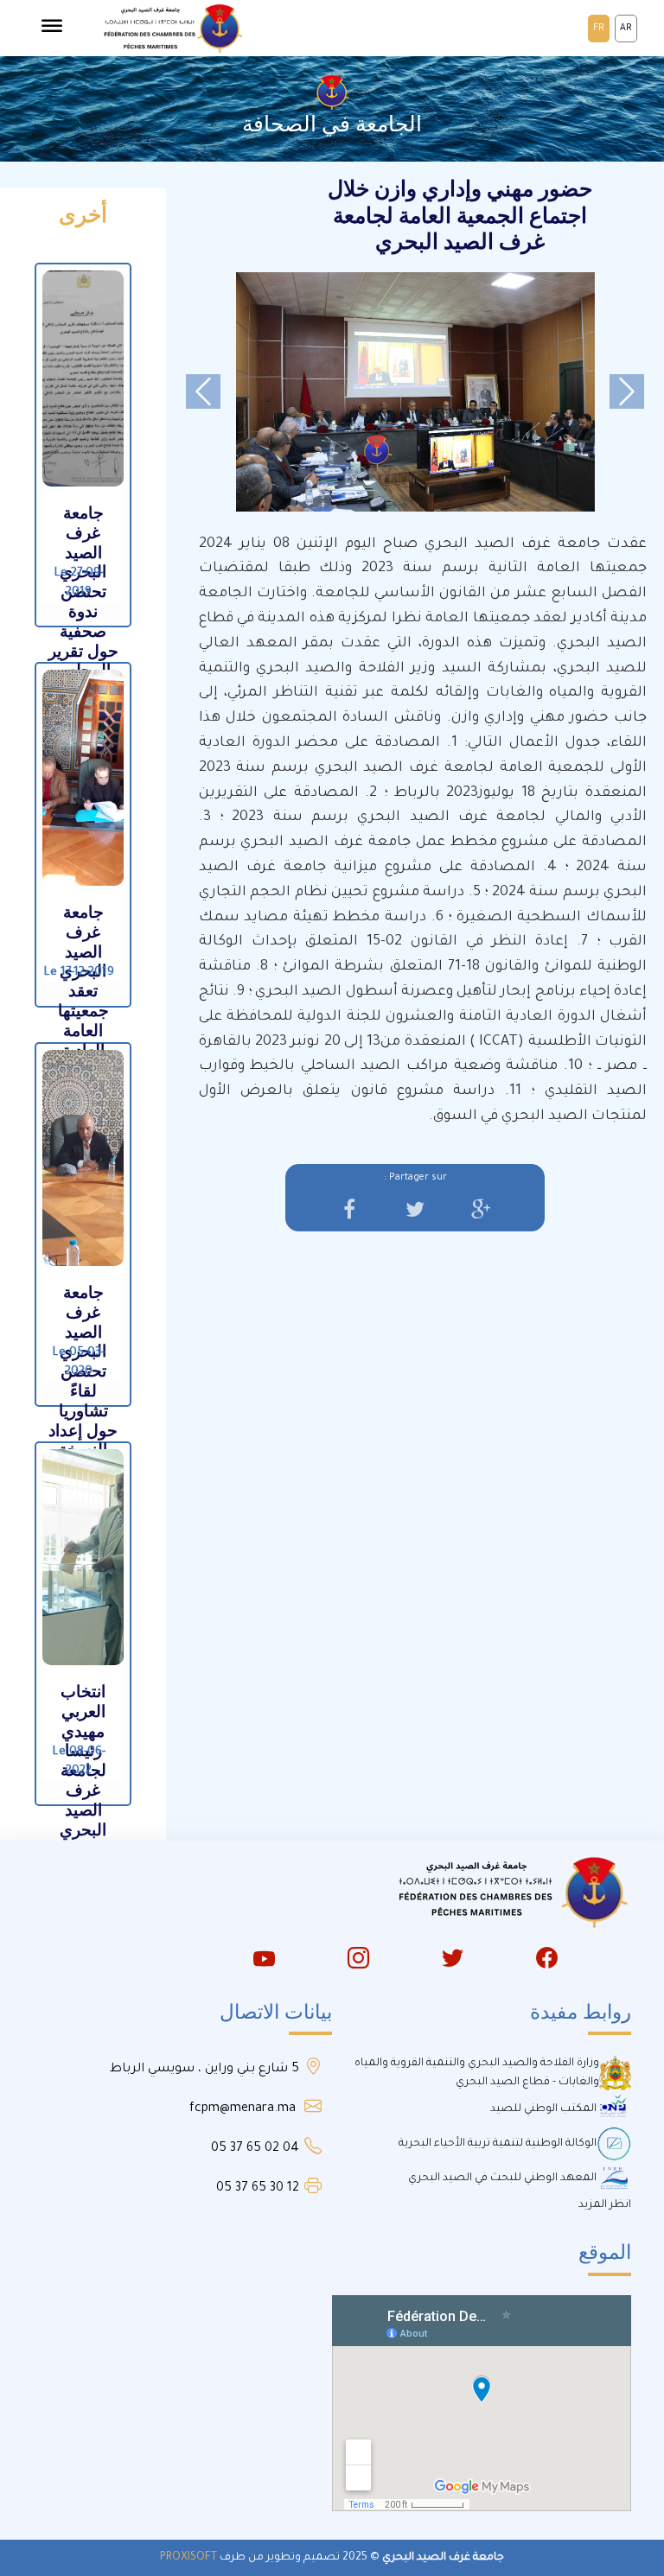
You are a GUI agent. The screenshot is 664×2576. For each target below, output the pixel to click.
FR (599, 29)
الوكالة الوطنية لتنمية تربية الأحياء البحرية (498, 2144)
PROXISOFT (188, 2558)
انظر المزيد (605, 2205)
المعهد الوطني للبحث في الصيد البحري (502, 2178)
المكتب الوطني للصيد (543, 2109)
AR (626, 29)
